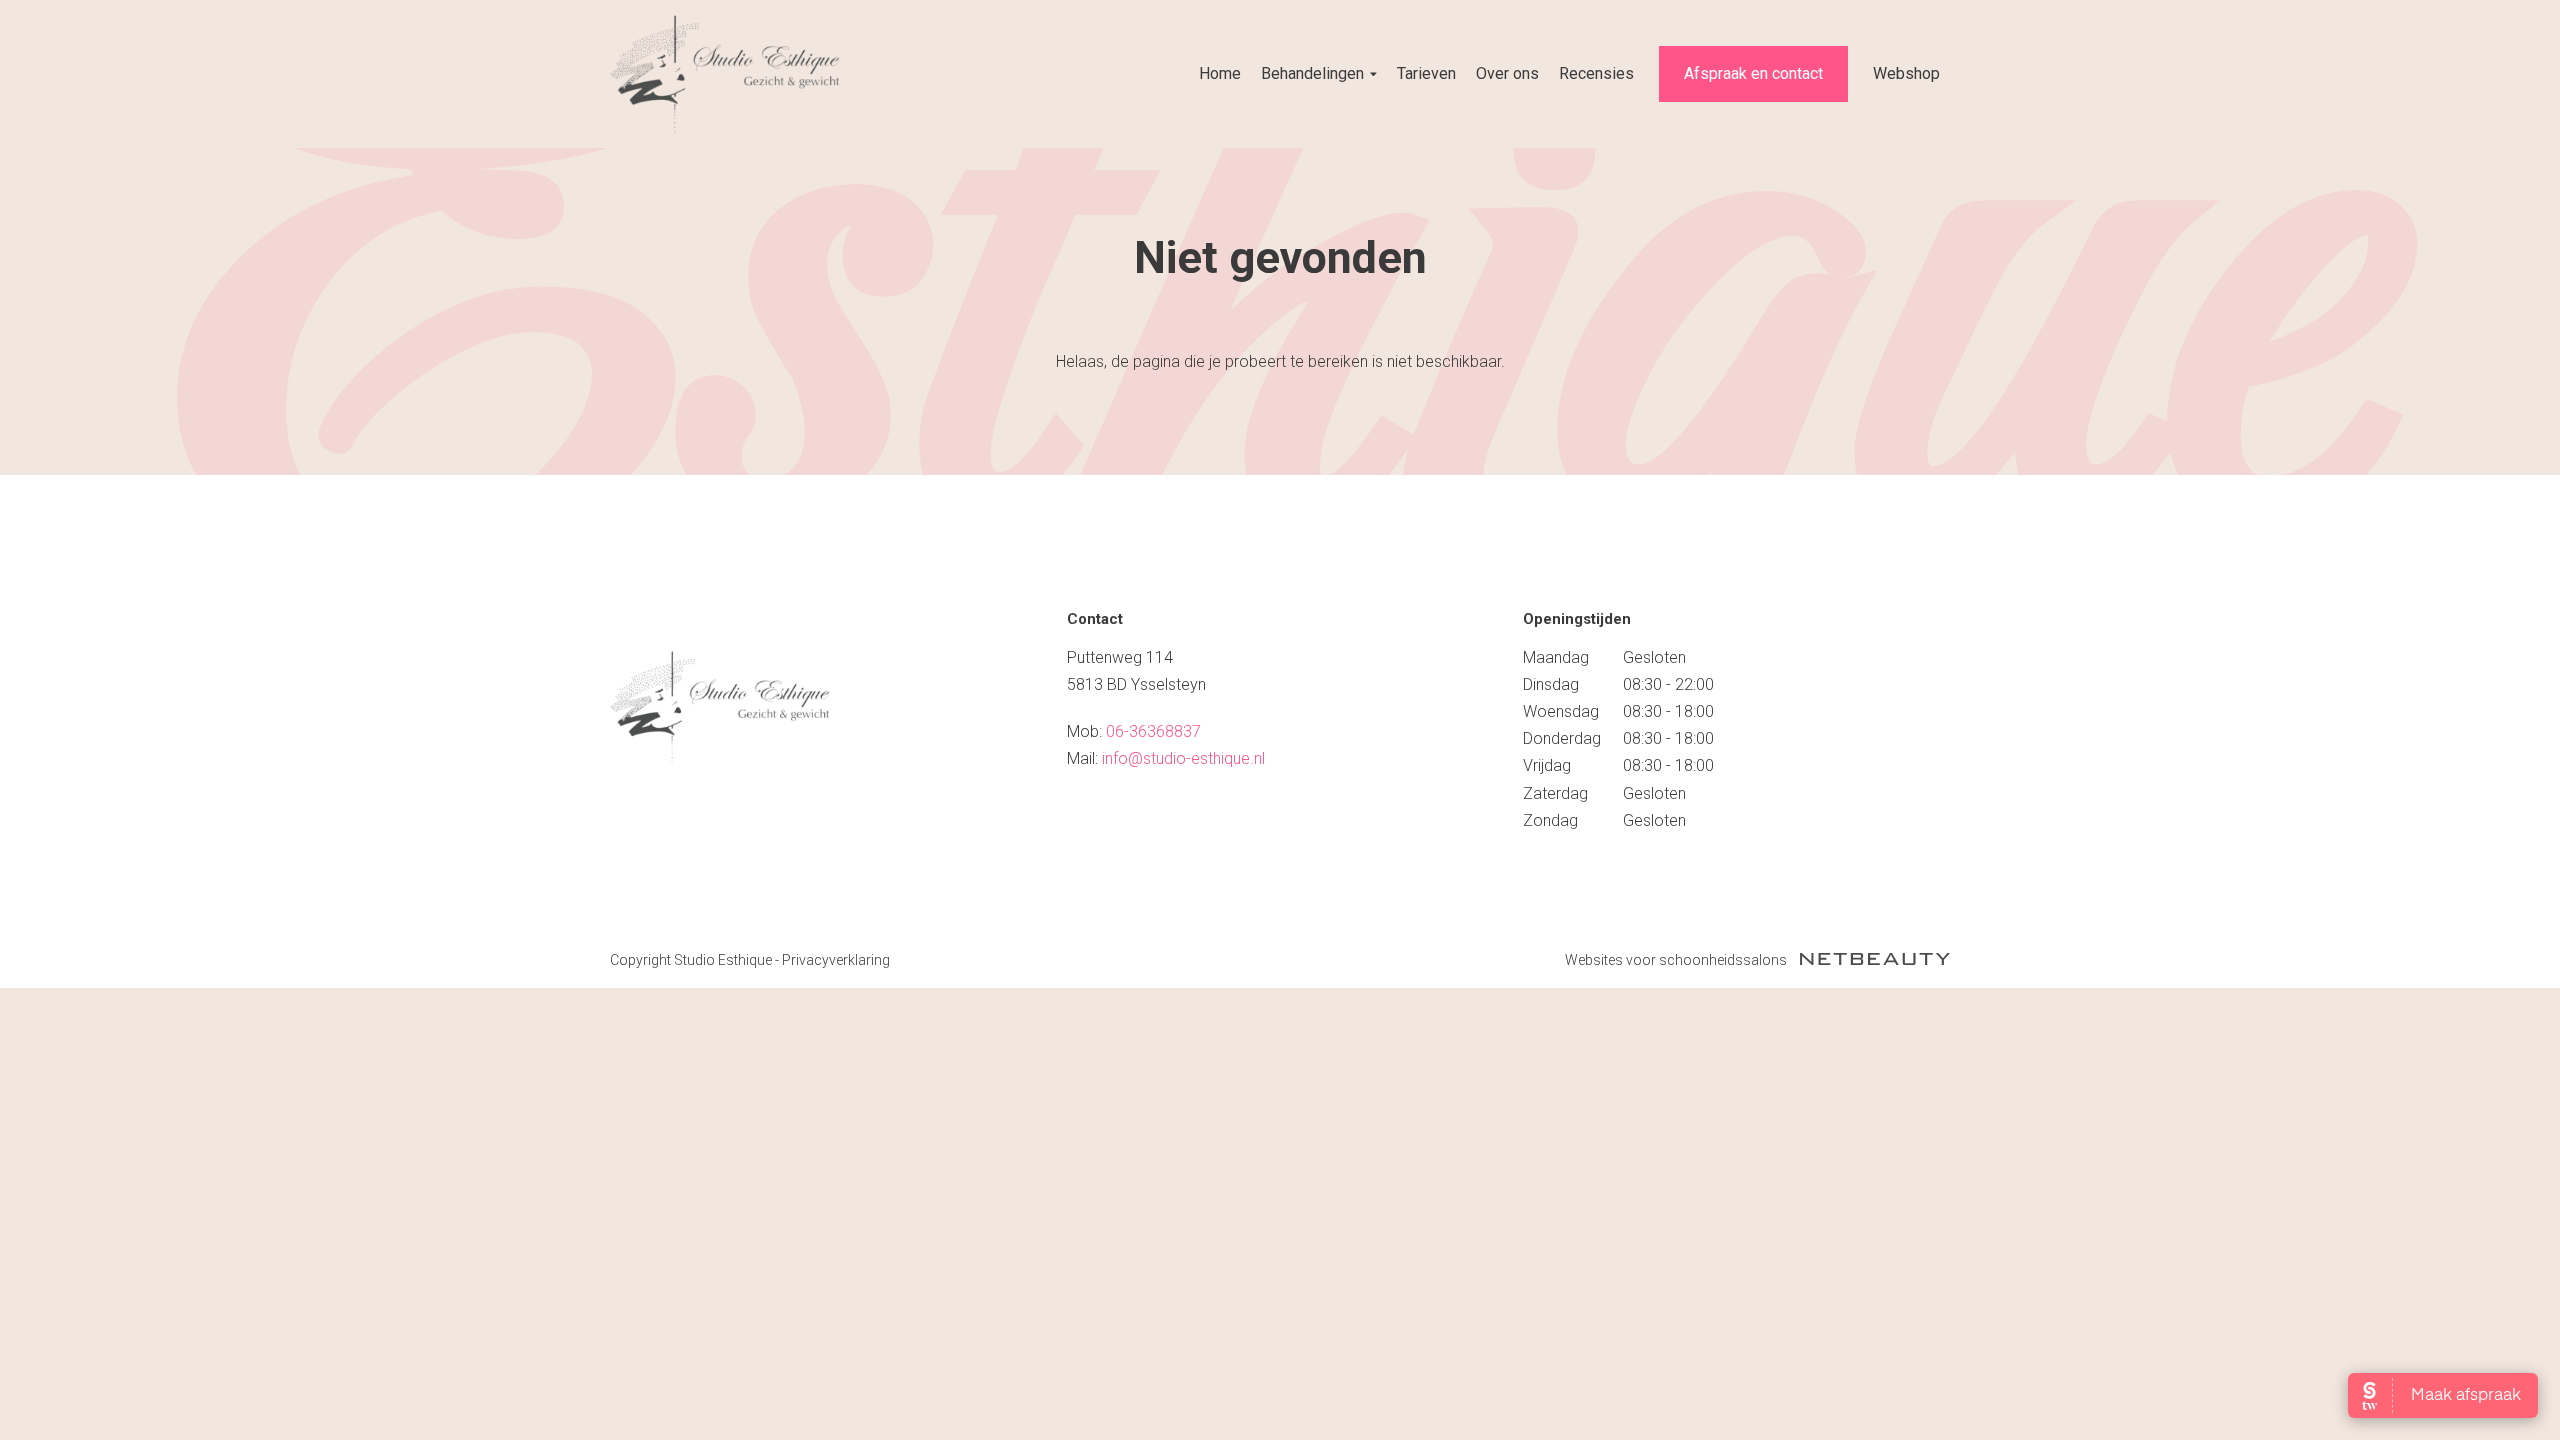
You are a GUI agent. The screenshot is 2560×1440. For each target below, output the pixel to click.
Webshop (1906, 73)
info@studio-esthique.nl (1183, 758)
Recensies (1596, 73)
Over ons (1507, 73)
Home (1220, 73)
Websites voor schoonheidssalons (1677, 960)
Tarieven (1426, 73)
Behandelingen (1312, 73)
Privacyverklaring (836, 960)
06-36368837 (1153, 731)
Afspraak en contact (1753, 73)
